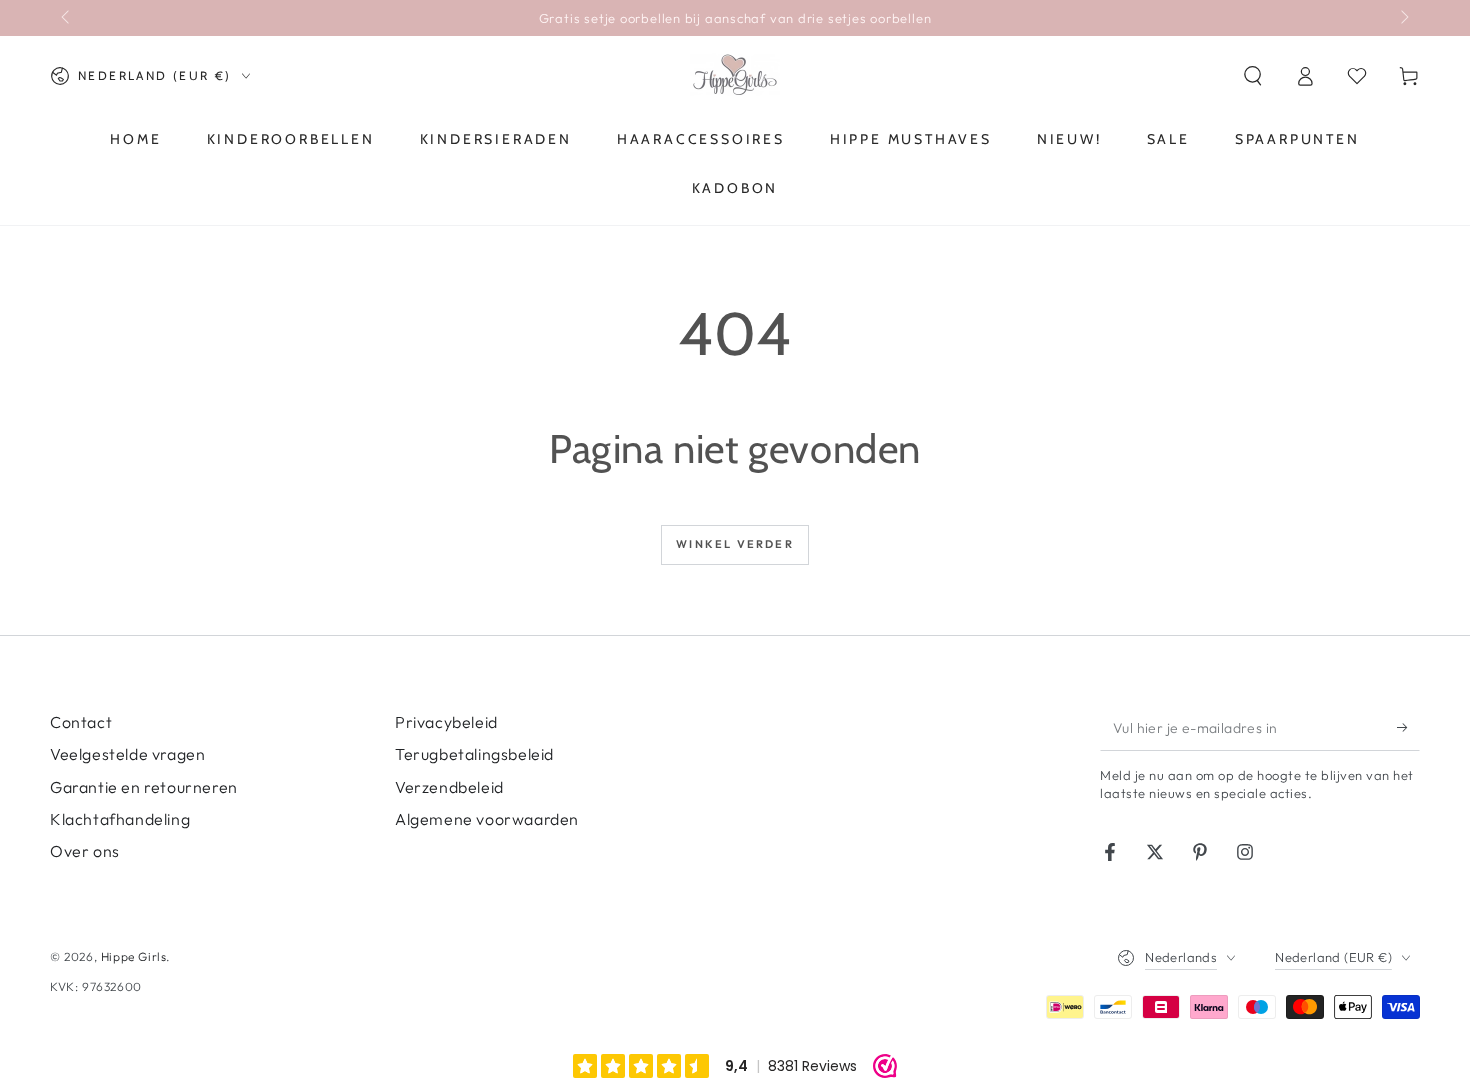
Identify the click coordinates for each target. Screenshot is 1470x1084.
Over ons (85, 851)
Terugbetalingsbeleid (474, 754)
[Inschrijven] (1408, 728)
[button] (1253, 76)
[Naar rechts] (1403, 18)
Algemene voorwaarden (487, 819)
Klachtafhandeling (120, 819)
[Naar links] (67, 18)
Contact (81, 722)
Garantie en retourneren (144, 787)
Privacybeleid (446, 722)
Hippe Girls (134, 956)
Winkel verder (735, 544)
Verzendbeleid (449, 787)
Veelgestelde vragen (127, 754)
